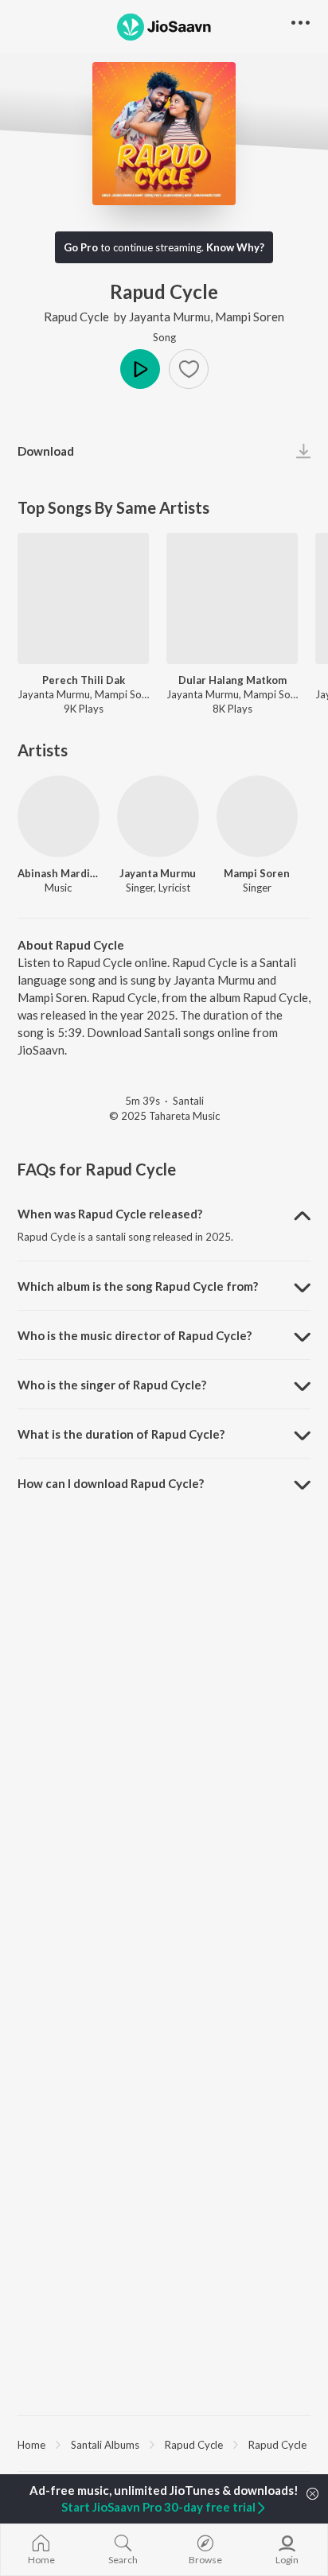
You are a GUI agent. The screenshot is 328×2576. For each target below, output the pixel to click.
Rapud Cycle (76, 317)
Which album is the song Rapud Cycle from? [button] (138, 1286)
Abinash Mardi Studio (59, 873)
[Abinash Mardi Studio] (59, 816)
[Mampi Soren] (258, 816)
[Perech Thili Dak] (83, 598)
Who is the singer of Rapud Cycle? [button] (112, 1385)
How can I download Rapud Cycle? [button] (111, 1483)
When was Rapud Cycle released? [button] (110, 1214)
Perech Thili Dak (84, 680)
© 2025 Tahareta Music (164, 1116)
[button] (189, 369)
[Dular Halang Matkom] (232, 598)
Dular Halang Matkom (232, 680)
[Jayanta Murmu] (158, 816)
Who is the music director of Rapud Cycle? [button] (135, 1335)
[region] (164, 2444)
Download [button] (46, 451)
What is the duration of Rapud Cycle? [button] (121, 1434)
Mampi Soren (250, 317)
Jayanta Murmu (170, 317)
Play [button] (140, 369)
